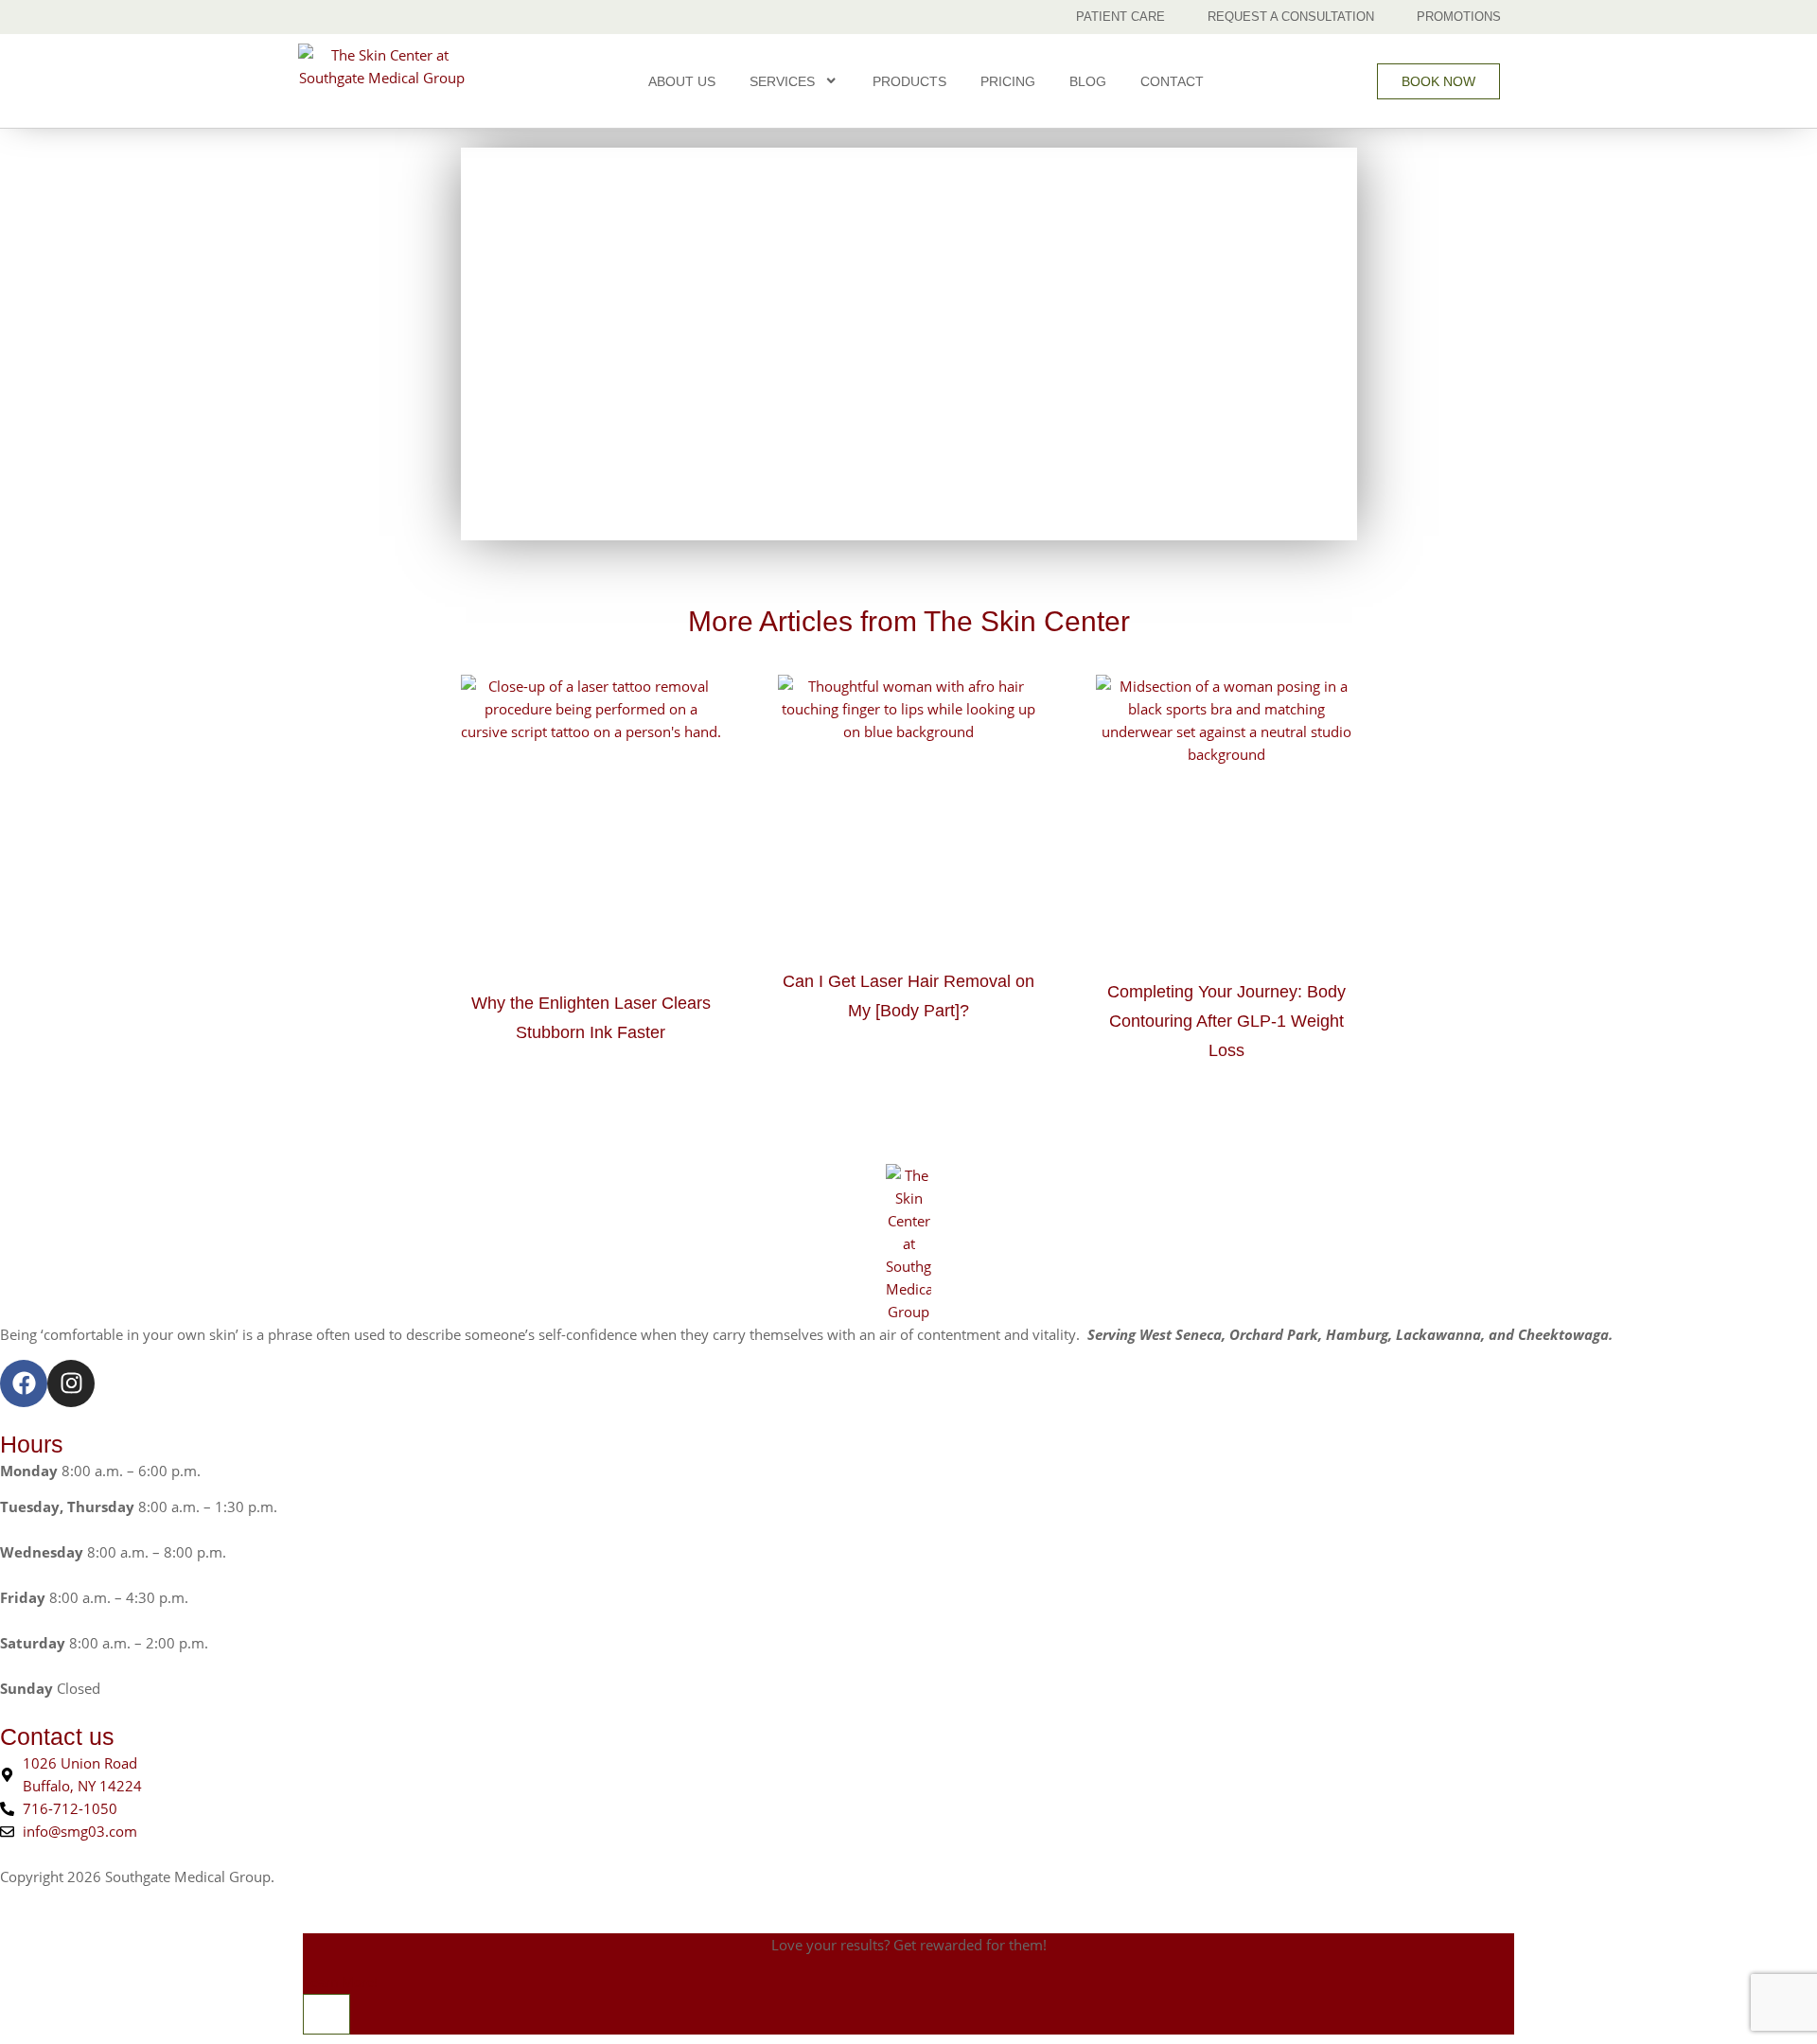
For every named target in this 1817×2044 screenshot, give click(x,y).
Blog (1088, 81)
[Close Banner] (326, 2014)
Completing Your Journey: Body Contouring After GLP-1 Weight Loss (1226, 1021)
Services (782, 81)
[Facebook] (24, 1383)
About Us (682, 81)
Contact (1172, 81)
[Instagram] (71, 1383)
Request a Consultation (1291, 17)
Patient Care (1120, 17)
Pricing (1008, 81)
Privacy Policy (323, 1877)
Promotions (1459, 17)
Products (909, 81)
